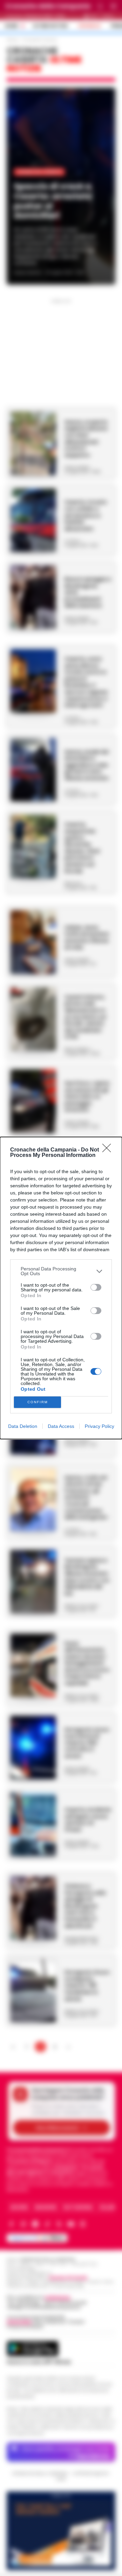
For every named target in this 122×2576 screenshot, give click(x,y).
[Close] (109, 1150)
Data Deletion (23, 1426)
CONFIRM (38, 1402)
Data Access (61, 1426)
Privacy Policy (99, 1426)
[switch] (96, 1287)
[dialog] (61, 1288)
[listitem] (61, 1271)
